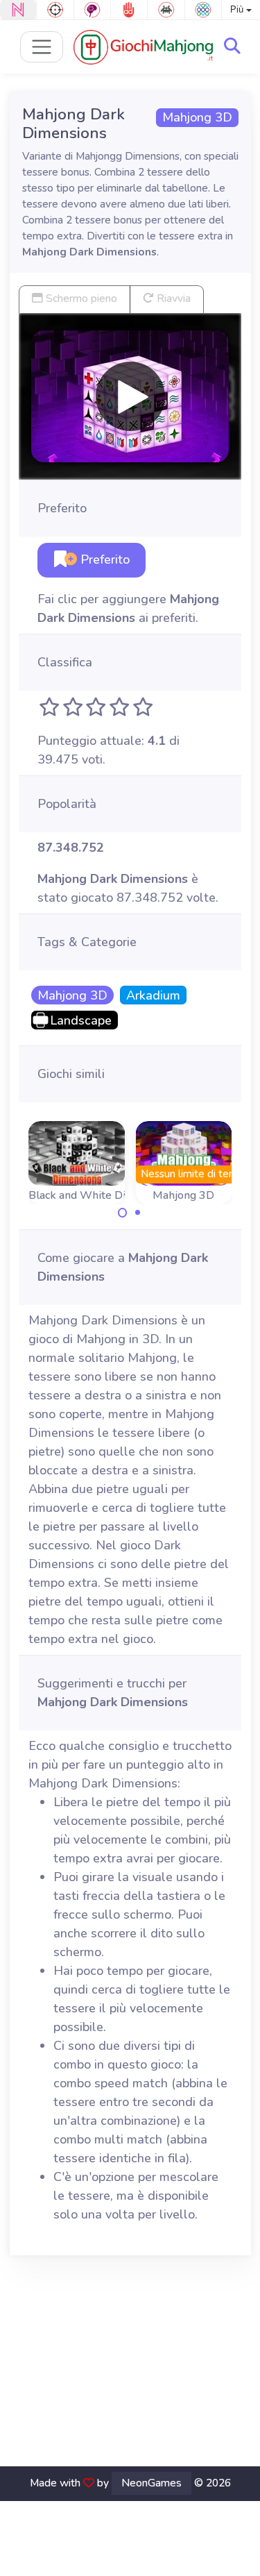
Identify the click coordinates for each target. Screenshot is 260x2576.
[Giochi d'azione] (55, 10)
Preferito (103, 559)
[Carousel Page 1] (123, 1213)
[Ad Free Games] (129, 10)
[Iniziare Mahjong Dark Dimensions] (130, 396)
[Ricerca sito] (232, 47)
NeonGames (151, 2483)
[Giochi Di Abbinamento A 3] (203, 10)
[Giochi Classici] (166, 10)
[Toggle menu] (42, 47)
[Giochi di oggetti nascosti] (92, 10)
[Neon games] (18, 10)
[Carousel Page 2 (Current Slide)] (138, 1213)
